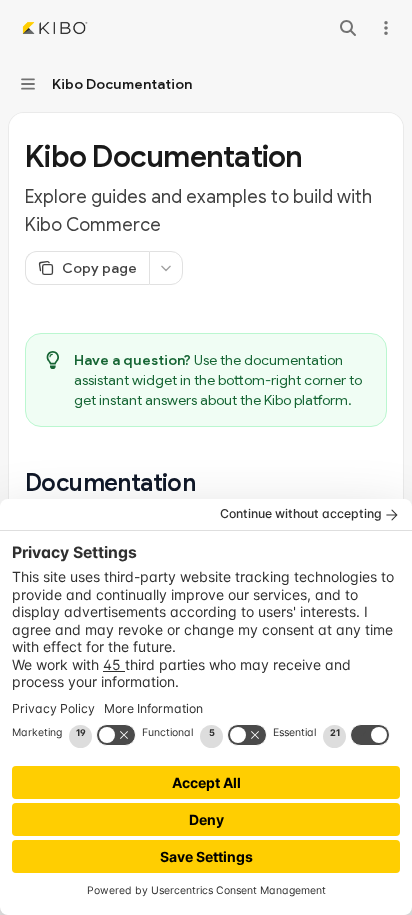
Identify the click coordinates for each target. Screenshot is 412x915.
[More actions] (386, 28)
